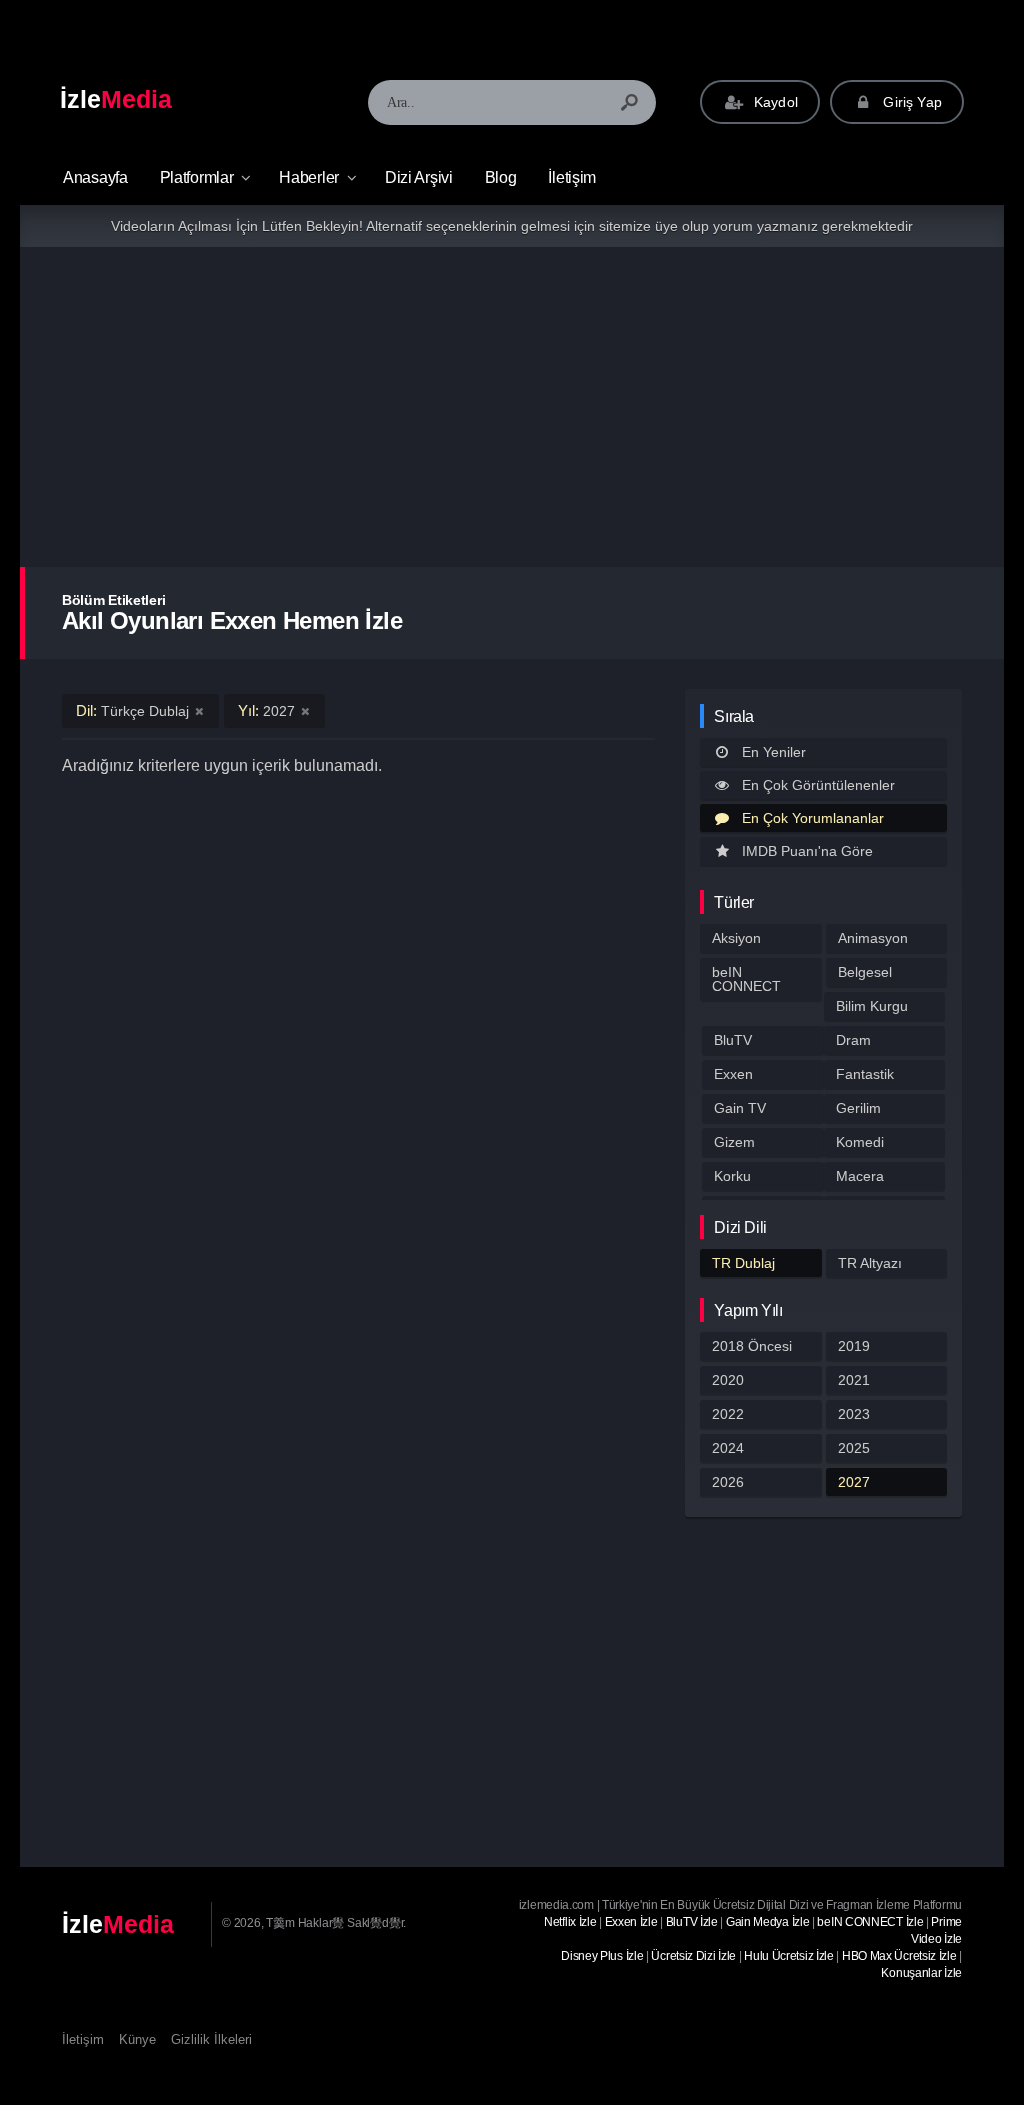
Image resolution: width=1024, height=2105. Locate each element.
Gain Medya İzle (768, 1922)
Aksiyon (736, 938)
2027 (854, 1482)
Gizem (734, 1142)
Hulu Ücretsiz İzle (789, 1956)
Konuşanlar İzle (921, 1973)
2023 (854, 1414)
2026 (728, 1482)
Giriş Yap (910, 102)
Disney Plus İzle (602, 1956)
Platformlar (197, 177)
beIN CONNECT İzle (870, 1922)
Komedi (860, 1142)
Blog (501, 177)
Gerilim (858, 1108)
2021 (854, 1380)
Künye (137, 2039)
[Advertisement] (512, 407)
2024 (728, 1448)
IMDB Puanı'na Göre (807, 851)
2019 (854, 1346)
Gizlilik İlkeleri (211, 2039)
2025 (854, 1448)
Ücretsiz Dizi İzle (693, 1956)
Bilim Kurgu (872, 1006)
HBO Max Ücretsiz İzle (899, 1956)
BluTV (733, 1040)
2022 (728, 1414)
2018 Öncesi (752, 1346)
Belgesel (865, 972)
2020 (728, 1380)
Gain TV (740, 1108)
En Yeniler (774, 752)
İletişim (572, 177)
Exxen (733, 1074)
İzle (116, 99)
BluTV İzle (692, 1922)
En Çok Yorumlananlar (813, 818)
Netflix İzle (570, 1922)
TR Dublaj (743, 1263)
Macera (860, 1176)
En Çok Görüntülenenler (818, 785)
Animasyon (873, 938)
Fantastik (865, 1074)
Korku (732, 1176)
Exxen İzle (631, 1922)
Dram (853, 1040)
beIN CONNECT (746, 979)
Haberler (309, 177)
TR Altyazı (870, 1263)
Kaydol (774, 102)
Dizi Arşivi (419, 177)
